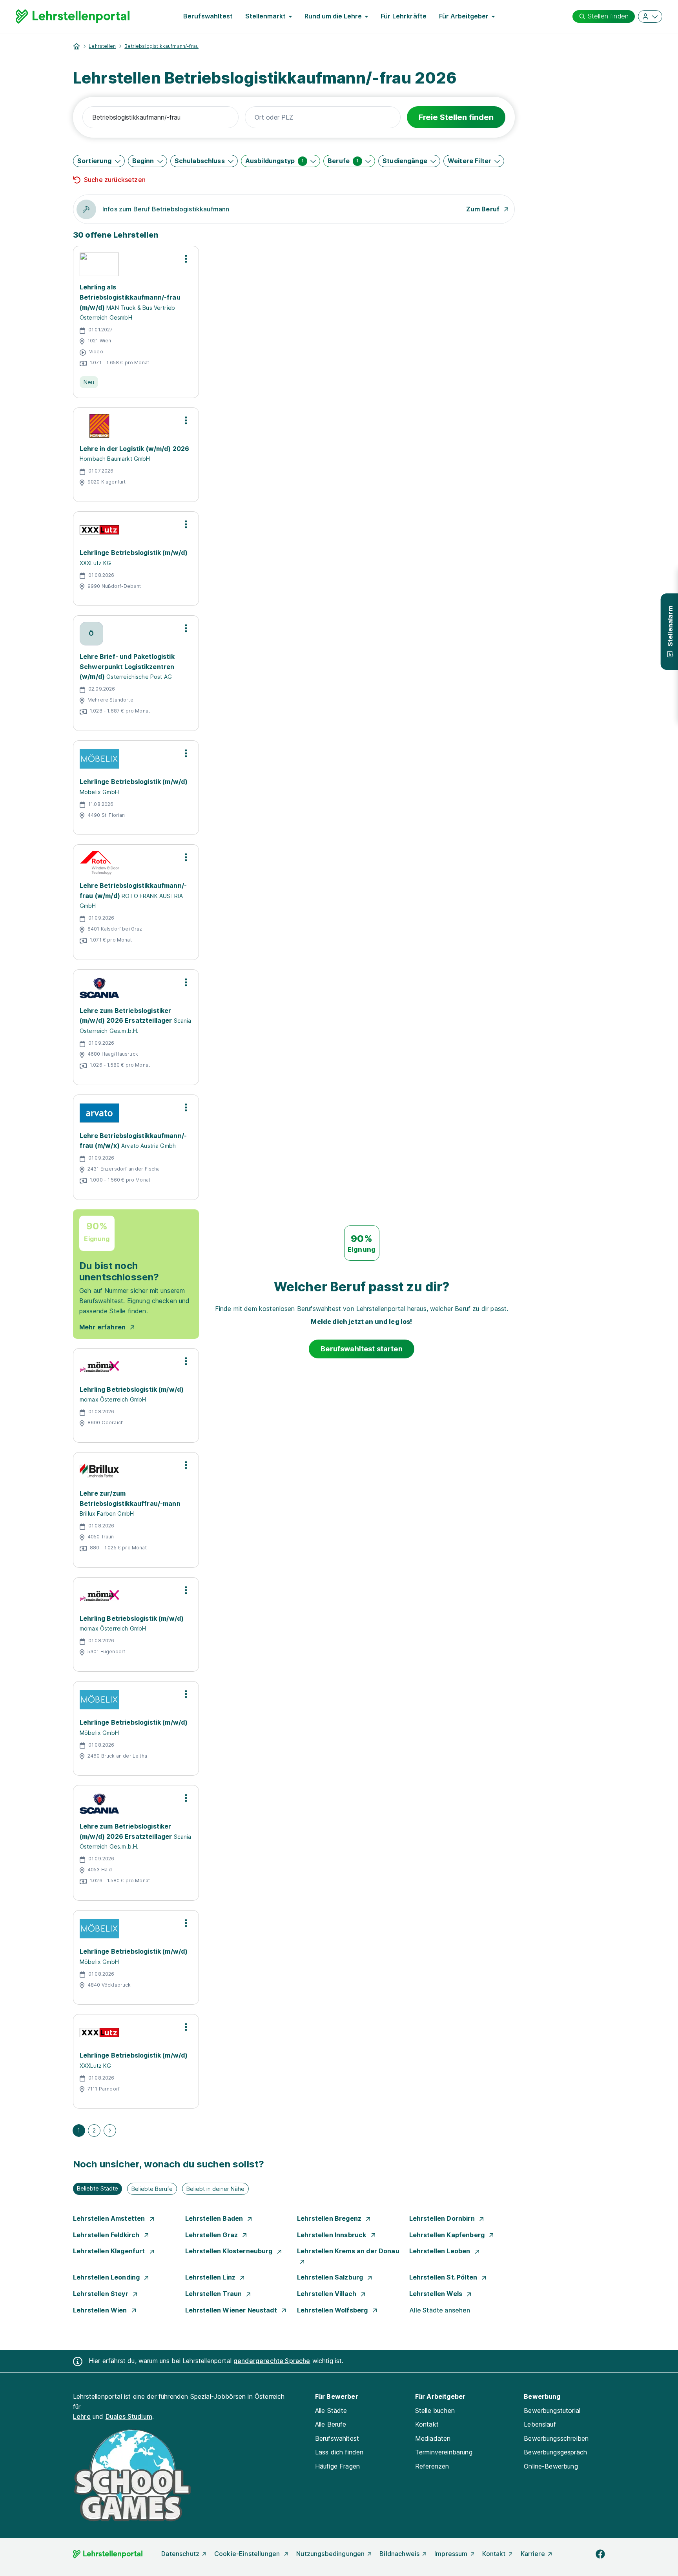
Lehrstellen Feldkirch (107, 2235)
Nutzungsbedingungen (330, 2554)
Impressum (451, 2554)
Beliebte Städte (98, 2188)
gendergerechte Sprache (272, 2361)
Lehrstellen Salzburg (331, 2277)
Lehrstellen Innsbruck (333, 2235)
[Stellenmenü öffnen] (186, 259)
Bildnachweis (399, 2554)
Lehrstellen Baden (215, 2218)
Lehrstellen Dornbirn (443, 2218)
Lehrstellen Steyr (101, 2294)
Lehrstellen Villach (327, 2294)
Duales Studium (129, 2416)
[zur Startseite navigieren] (77, 46)
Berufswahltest (208, 16)
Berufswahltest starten (362, 1349)
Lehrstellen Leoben (441, 2251)
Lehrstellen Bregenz (330, 2218)
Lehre (82, 2416)
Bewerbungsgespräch (555, 2452)
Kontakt (427, 2424)
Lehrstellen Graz (212, 2235)
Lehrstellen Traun (214, 2294)
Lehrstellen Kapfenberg (448, 2235)
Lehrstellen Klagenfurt (110, 2251)
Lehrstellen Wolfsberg (333, 2310)
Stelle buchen (435, 2411)
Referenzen (432, 2466)
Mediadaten (433, 2438)
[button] (99, 161)
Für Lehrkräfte (404, 16)
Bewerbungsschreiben (556, 2438)
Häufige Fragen (337, 2466)
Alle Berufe (331, 2424)
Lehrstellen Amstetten (110, 2218)
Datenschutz (180, 2554)
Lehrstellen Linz (211, 2277)
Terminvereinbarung (444, 2452)
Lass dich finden (339, 2452)
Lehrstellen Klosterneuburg (230, 2251)
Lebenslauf (540, 2424)
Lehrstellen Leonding (107, 2277)
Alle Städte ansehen (440, 2310)
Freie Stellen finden (456, 117)
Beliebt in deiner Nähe (215, 2189)
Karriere (533, 2554)
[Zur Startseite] (73, 16)
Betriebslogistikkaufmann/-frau (161, 46)
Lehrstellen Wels (437, 2294)
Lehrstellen (102, 46)
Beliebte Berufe (152, 2189)
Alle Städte (331, 2411)
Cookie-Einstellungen (248, 2554)
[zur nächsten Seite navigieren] (110, 2131)
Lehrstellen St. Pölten (444, 2277)
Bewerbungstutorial (552, 2411)
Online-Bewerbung (551, 2466)
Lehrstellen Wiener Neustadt (232, 2310)
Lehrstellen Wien (101, 2310)
